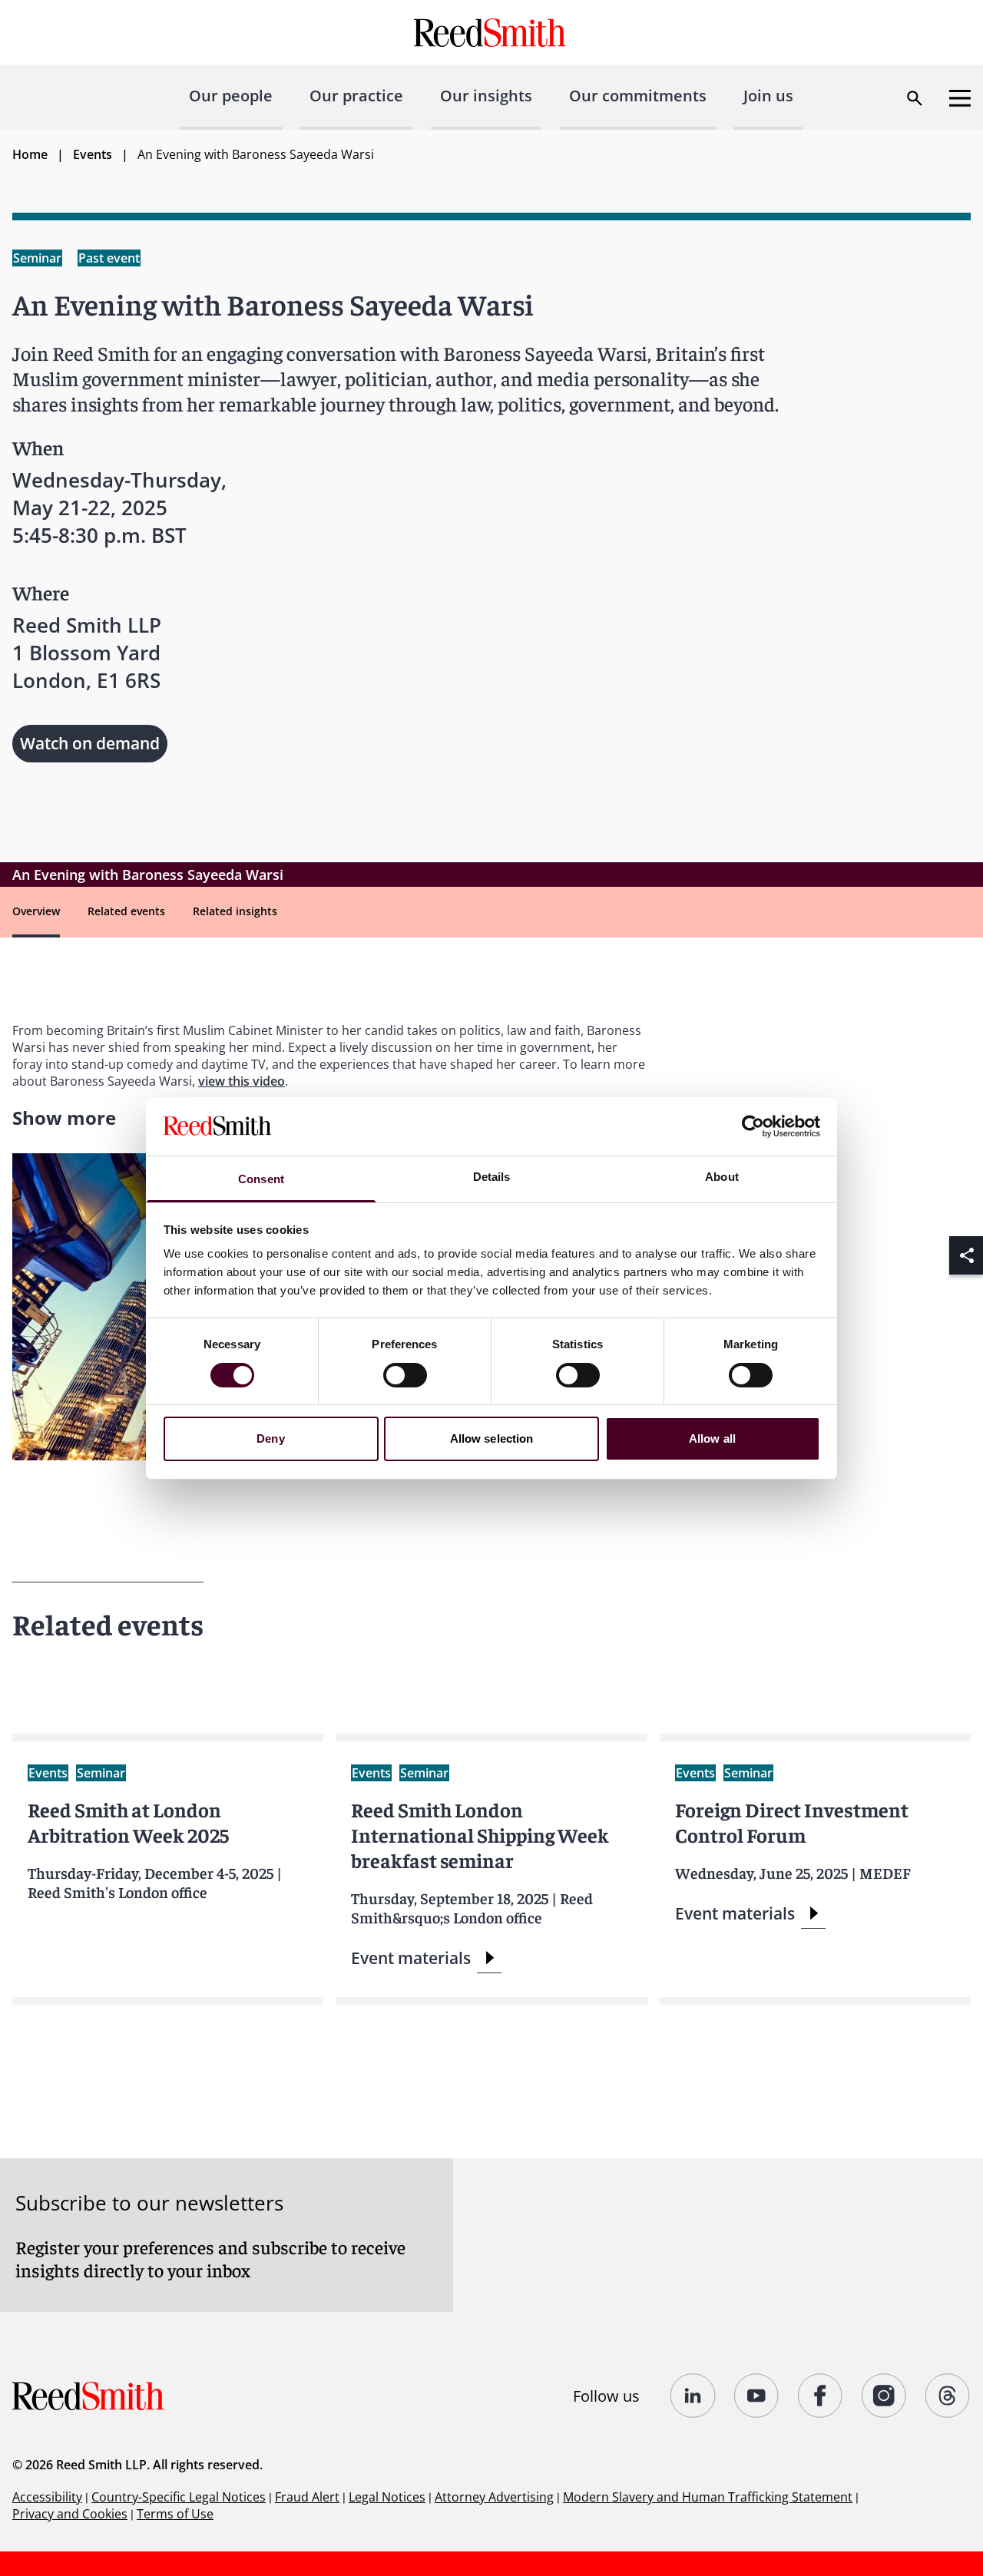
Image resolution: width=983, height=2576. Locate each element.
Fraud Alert (307, 2497)
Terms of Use (175, 2514)
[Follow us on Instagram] (884, 2396)
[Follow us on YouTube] (757, 2396)
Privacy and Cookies (70, 2514)
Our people (231, 96)
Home (30, 154)
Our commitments (638, 96)
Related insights (235, 911)
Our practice (356, 96)
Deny (270, 1438)
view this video (242, 1081)
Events (93, 154)
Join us (768, 96)
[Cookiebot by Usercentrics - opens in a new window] (753, 1126)
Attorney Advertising (494, 2497)
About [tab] (722, 1177)
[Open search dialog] (915, 98)
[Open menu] (960, 98)
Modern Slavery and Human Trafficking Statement (708, 2497)
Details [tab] (492, 1177)
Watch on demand (90, 743)
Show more (64, 1118)
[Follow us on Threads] (948, 2396)
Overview (36, 911)
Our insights (486, 96)
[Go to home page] (492, 33)
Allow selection (492, 1438)
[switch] (405, 1375)
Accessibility (47, 2497)
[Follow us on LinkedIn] (693, 2396)
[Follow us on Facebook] (821, 2396)
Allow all (712, 1438)
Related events (126, 911)
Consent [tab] (261, 1179)
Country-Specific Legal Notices (179, 2497)
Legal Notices (387, 2497)
